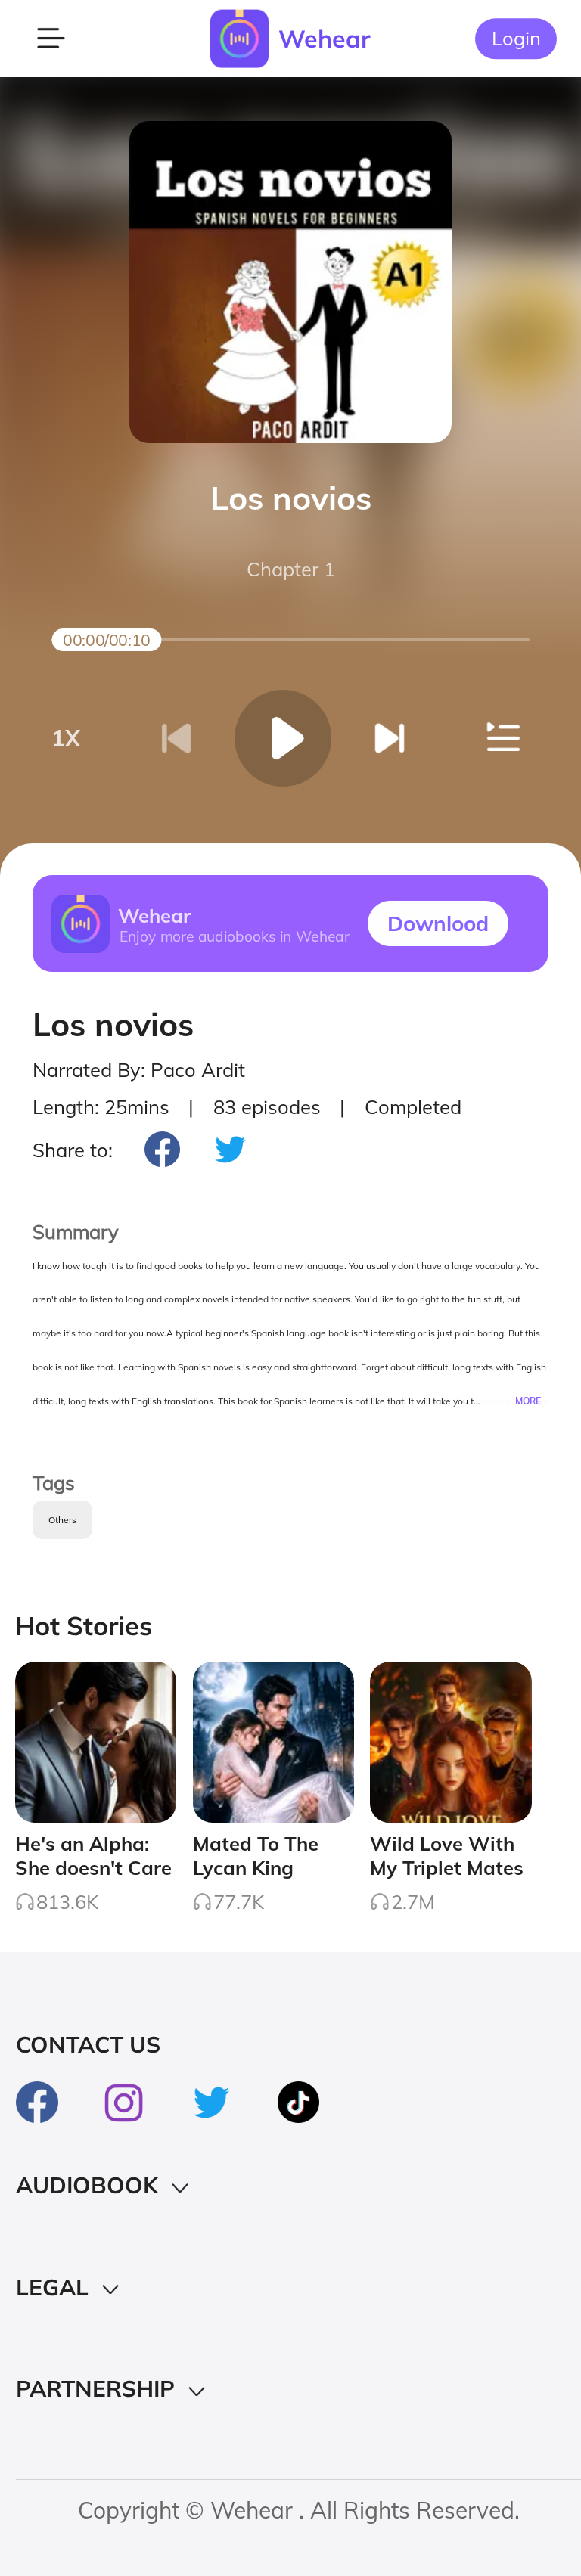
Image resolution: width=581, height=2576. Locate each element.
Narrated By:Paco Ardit (139, 1069)
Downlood (438, 923)
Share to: (73, 1150)
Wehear (325, 39)
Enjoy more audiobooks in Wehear (234, 936)
